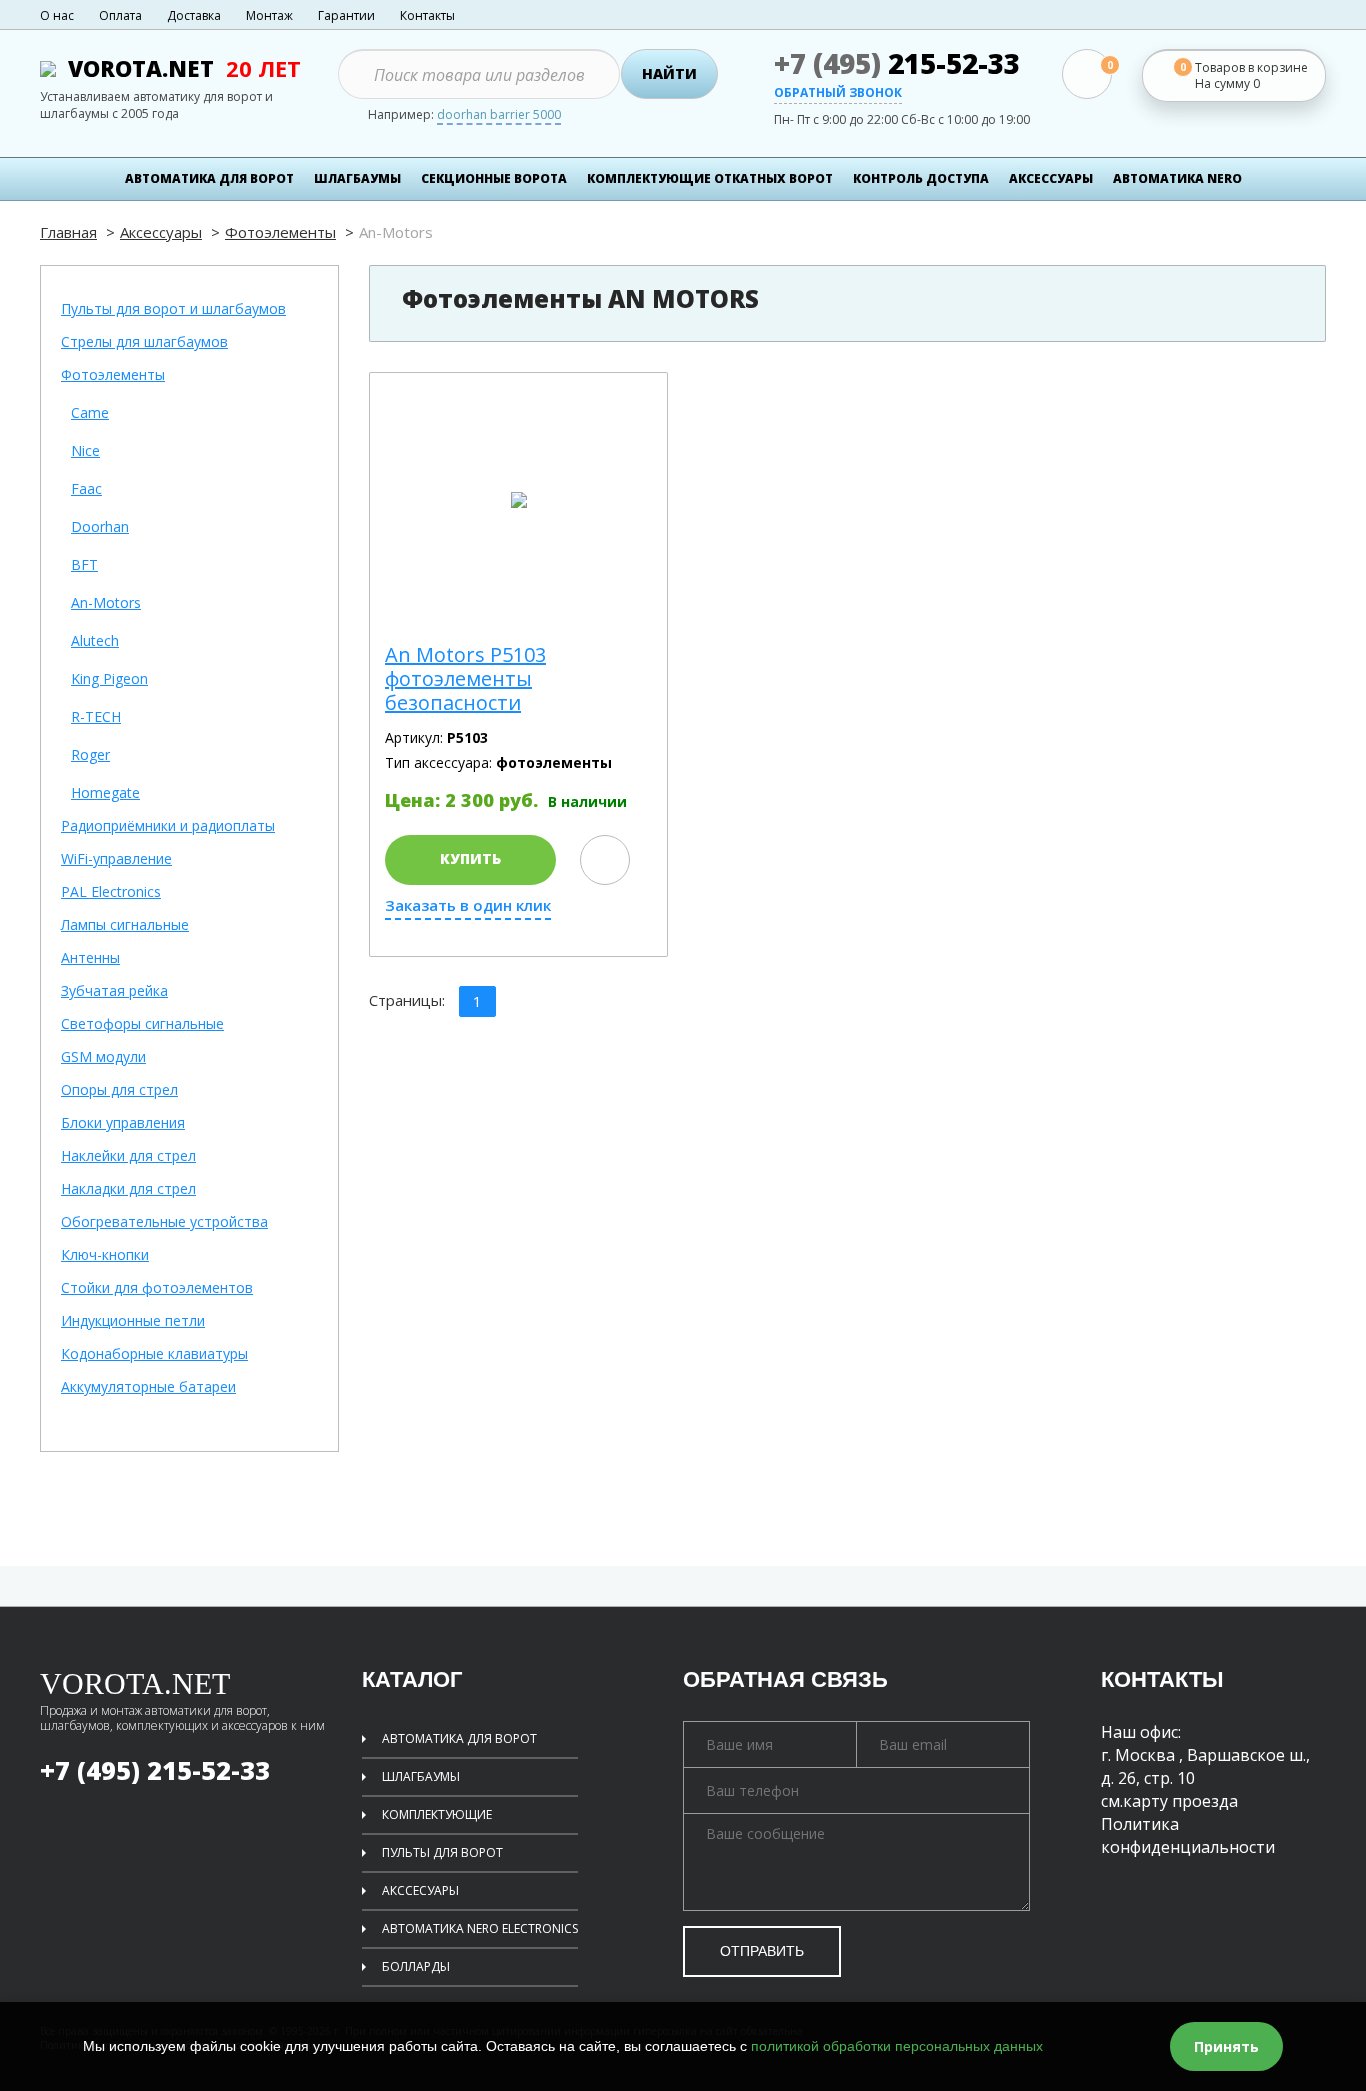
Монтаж (269, 15)
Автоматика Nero (1177, 178)
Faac (86, 489)
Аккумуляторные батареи (148, 1387)
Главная (68, 232)
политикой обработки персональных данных (897, 2046)
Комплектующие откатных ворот (710, 178)
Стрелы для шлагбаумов (144, 342)
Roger (90, 755)
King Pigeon (109, 679)
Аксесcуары (1051, 178)
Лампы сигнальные (125, 925)
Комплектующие (437, 1814)
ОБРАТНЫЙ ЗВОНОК (838, 94)
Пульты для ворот (442, 1852)
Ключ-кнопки (105, 1255)
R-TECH (96, 717)
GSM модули (103, 1057)
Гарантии (346, 15)
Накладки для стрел (128, 1189)
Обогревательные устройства (164, 1222)
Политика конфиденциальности (1188, 1835)
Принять (1226, 2046)
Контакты (427, 15)
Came (90, 413)
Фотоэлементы (280, 232)
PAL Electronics (111, 892)
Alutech (95, 641)
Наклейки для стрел (128, 1156)
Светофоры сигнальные (142, 1024)
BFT (84, 565)
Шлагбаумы (357, 178)
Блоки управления (123, 1123)
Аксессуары (161, 232)
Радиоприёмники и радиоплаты (168, 826)
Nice (85, 451)
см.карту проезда (1169, 1801)
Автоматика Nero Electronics (480, 1928)
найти (669, 73)
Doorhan (100, 527)
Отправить (762, 1951)
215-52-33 (897, 63)
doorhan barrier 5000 (499, 116)
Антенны (90, 958)
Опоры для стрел (119, 1090)
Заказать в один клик (468, 905)
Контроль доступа (921, 178)
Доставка (194, 15)
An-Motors (106, 603)
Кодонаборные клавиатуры (154, 1354)
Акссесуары (420, 1890)
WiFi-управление (116, 859)
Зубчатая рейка (114, 991)
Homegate (105, 793)
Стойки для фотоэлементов (157, 1288)
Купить (470, 858)
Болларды (416, 1966)
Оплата (120, 15)
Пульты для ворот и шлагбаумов (173, 309)
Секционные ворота (494, 178)
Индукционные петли (133, 1321)
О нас (57, 15)
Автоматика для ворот (209, 178)
